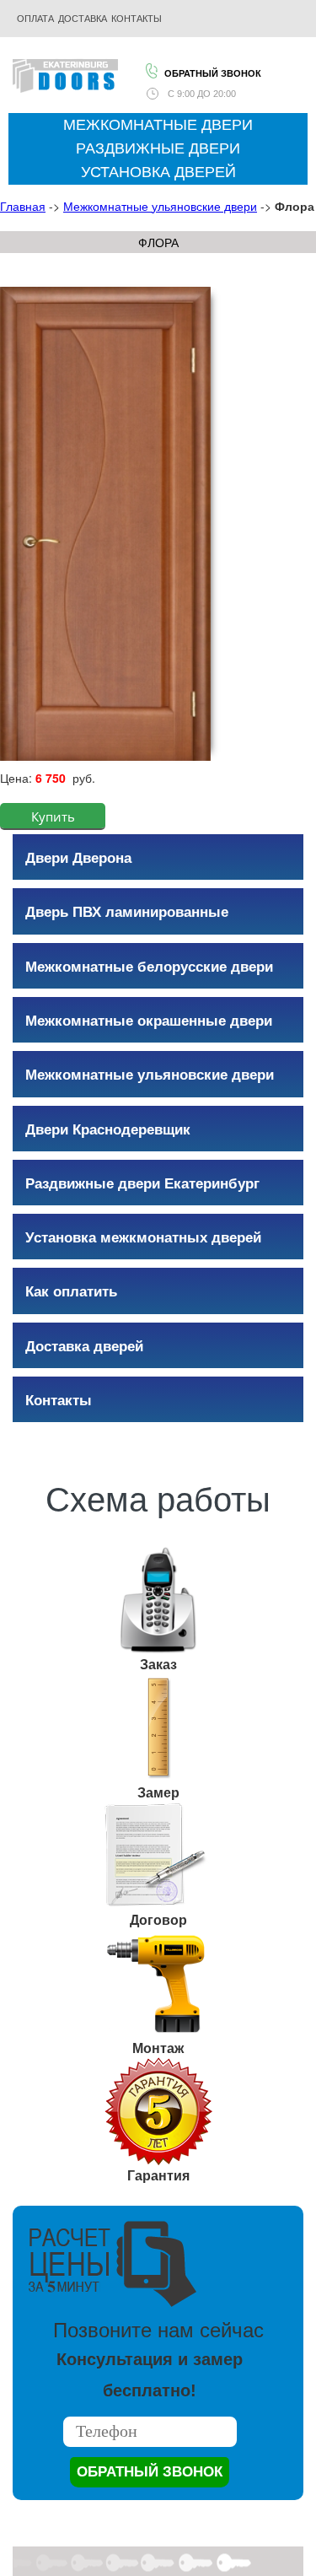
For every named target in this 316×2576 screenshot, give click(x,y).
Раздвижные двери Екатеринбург (142, 1183)
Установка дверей (158, 172)
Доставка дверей (84, 1345)
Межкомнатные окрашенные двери (149, 1020)
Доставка (83, 19)
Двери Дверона (78, 857)
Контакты (59, 1399)
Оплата (35, 19)
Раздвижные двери (158, 148)
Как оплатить (71, 1291)
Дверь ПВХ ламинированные (127, 911)
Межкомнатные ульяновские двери (160, 206)
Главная (23, 206)
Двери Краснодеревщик (108, 1129)
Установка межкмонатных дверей (143, 1237)
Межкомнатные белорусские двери (149, 966)
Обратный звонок (213, 73)
